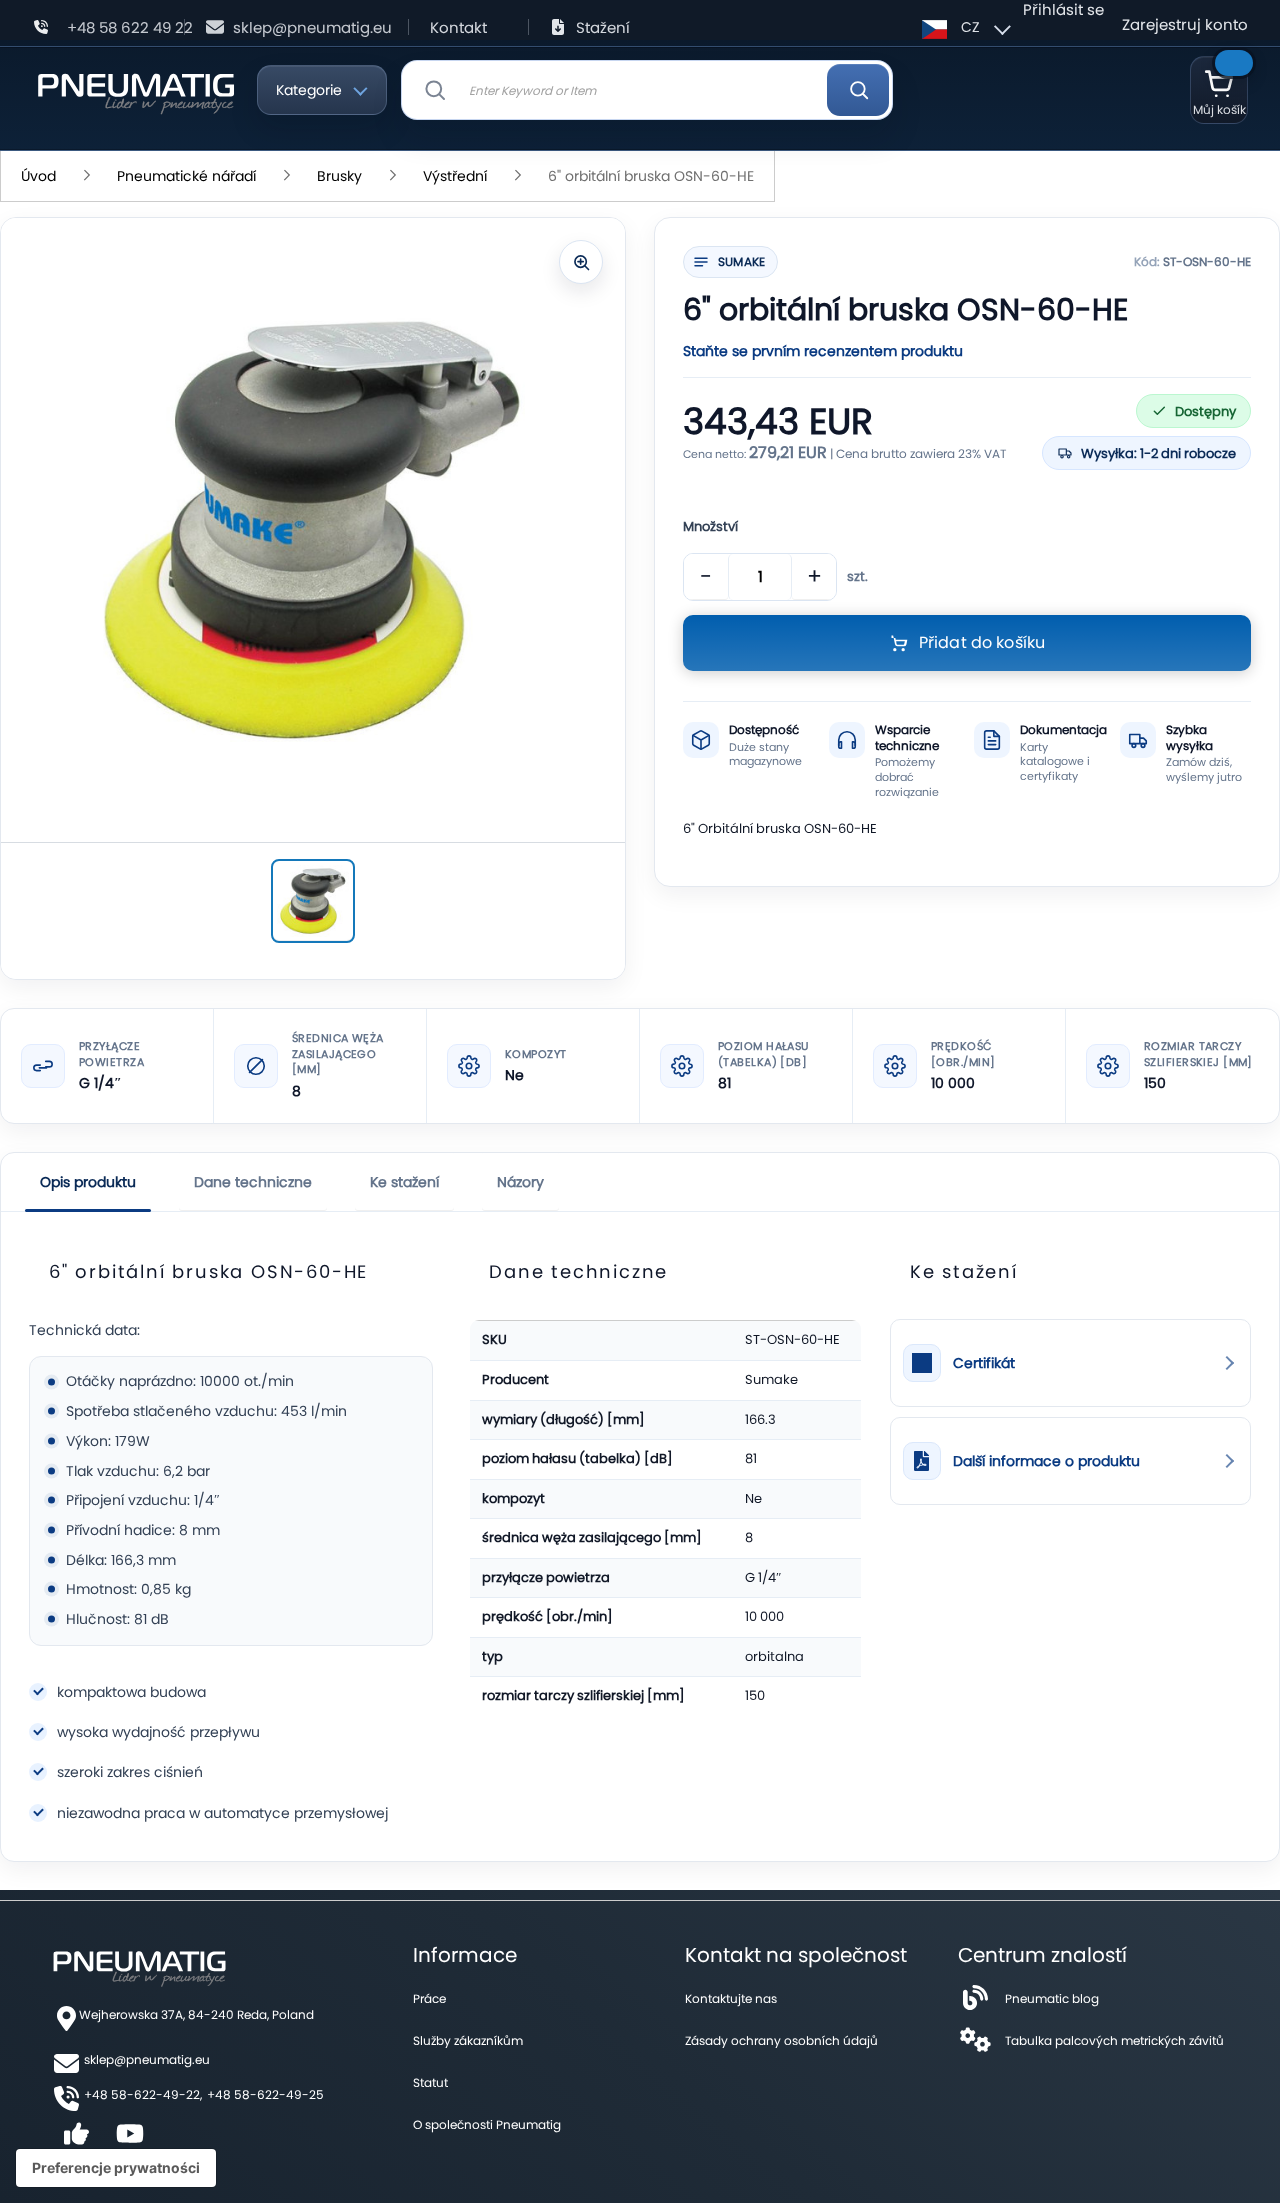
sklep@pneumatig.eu (312, 27)
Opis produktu (88, 1182)
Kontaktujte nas (731, 1998)
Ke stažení (404, 1182)
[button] (963, 27)
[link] (1070, 1363)
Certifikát (984, 1363)
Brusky (339, 176)
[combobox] (647, 90)
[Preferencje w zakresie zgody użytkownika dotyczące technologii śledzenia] (116, 2168)
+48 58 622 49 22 (130, 27)
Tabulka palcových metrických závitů (1114, 2040)
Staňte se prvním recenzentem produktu (823, 351)
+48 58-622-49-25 (265, 2094)
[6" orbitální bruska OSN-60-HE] (313, 901)
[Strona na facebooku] (76, 2140)
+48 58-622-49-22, (143, 2094)
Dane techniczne (253, 1182)
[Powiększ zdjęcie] (581, 262)
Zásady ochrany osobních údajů (781, 2040)
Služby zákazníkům (468, 2040)
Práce (429, 1998)
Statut (430, 2082)
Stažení (603, 27)
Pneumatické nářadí (186, 176)
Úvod (38, 176)
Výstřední (455, 176)
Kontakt (458, 27)
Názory (520, 1182)
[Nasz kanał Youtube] (130, 2140)
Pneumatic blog (1052, 1998)
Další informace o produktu (1046, 1461)
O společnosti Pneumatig (487, 2124)
